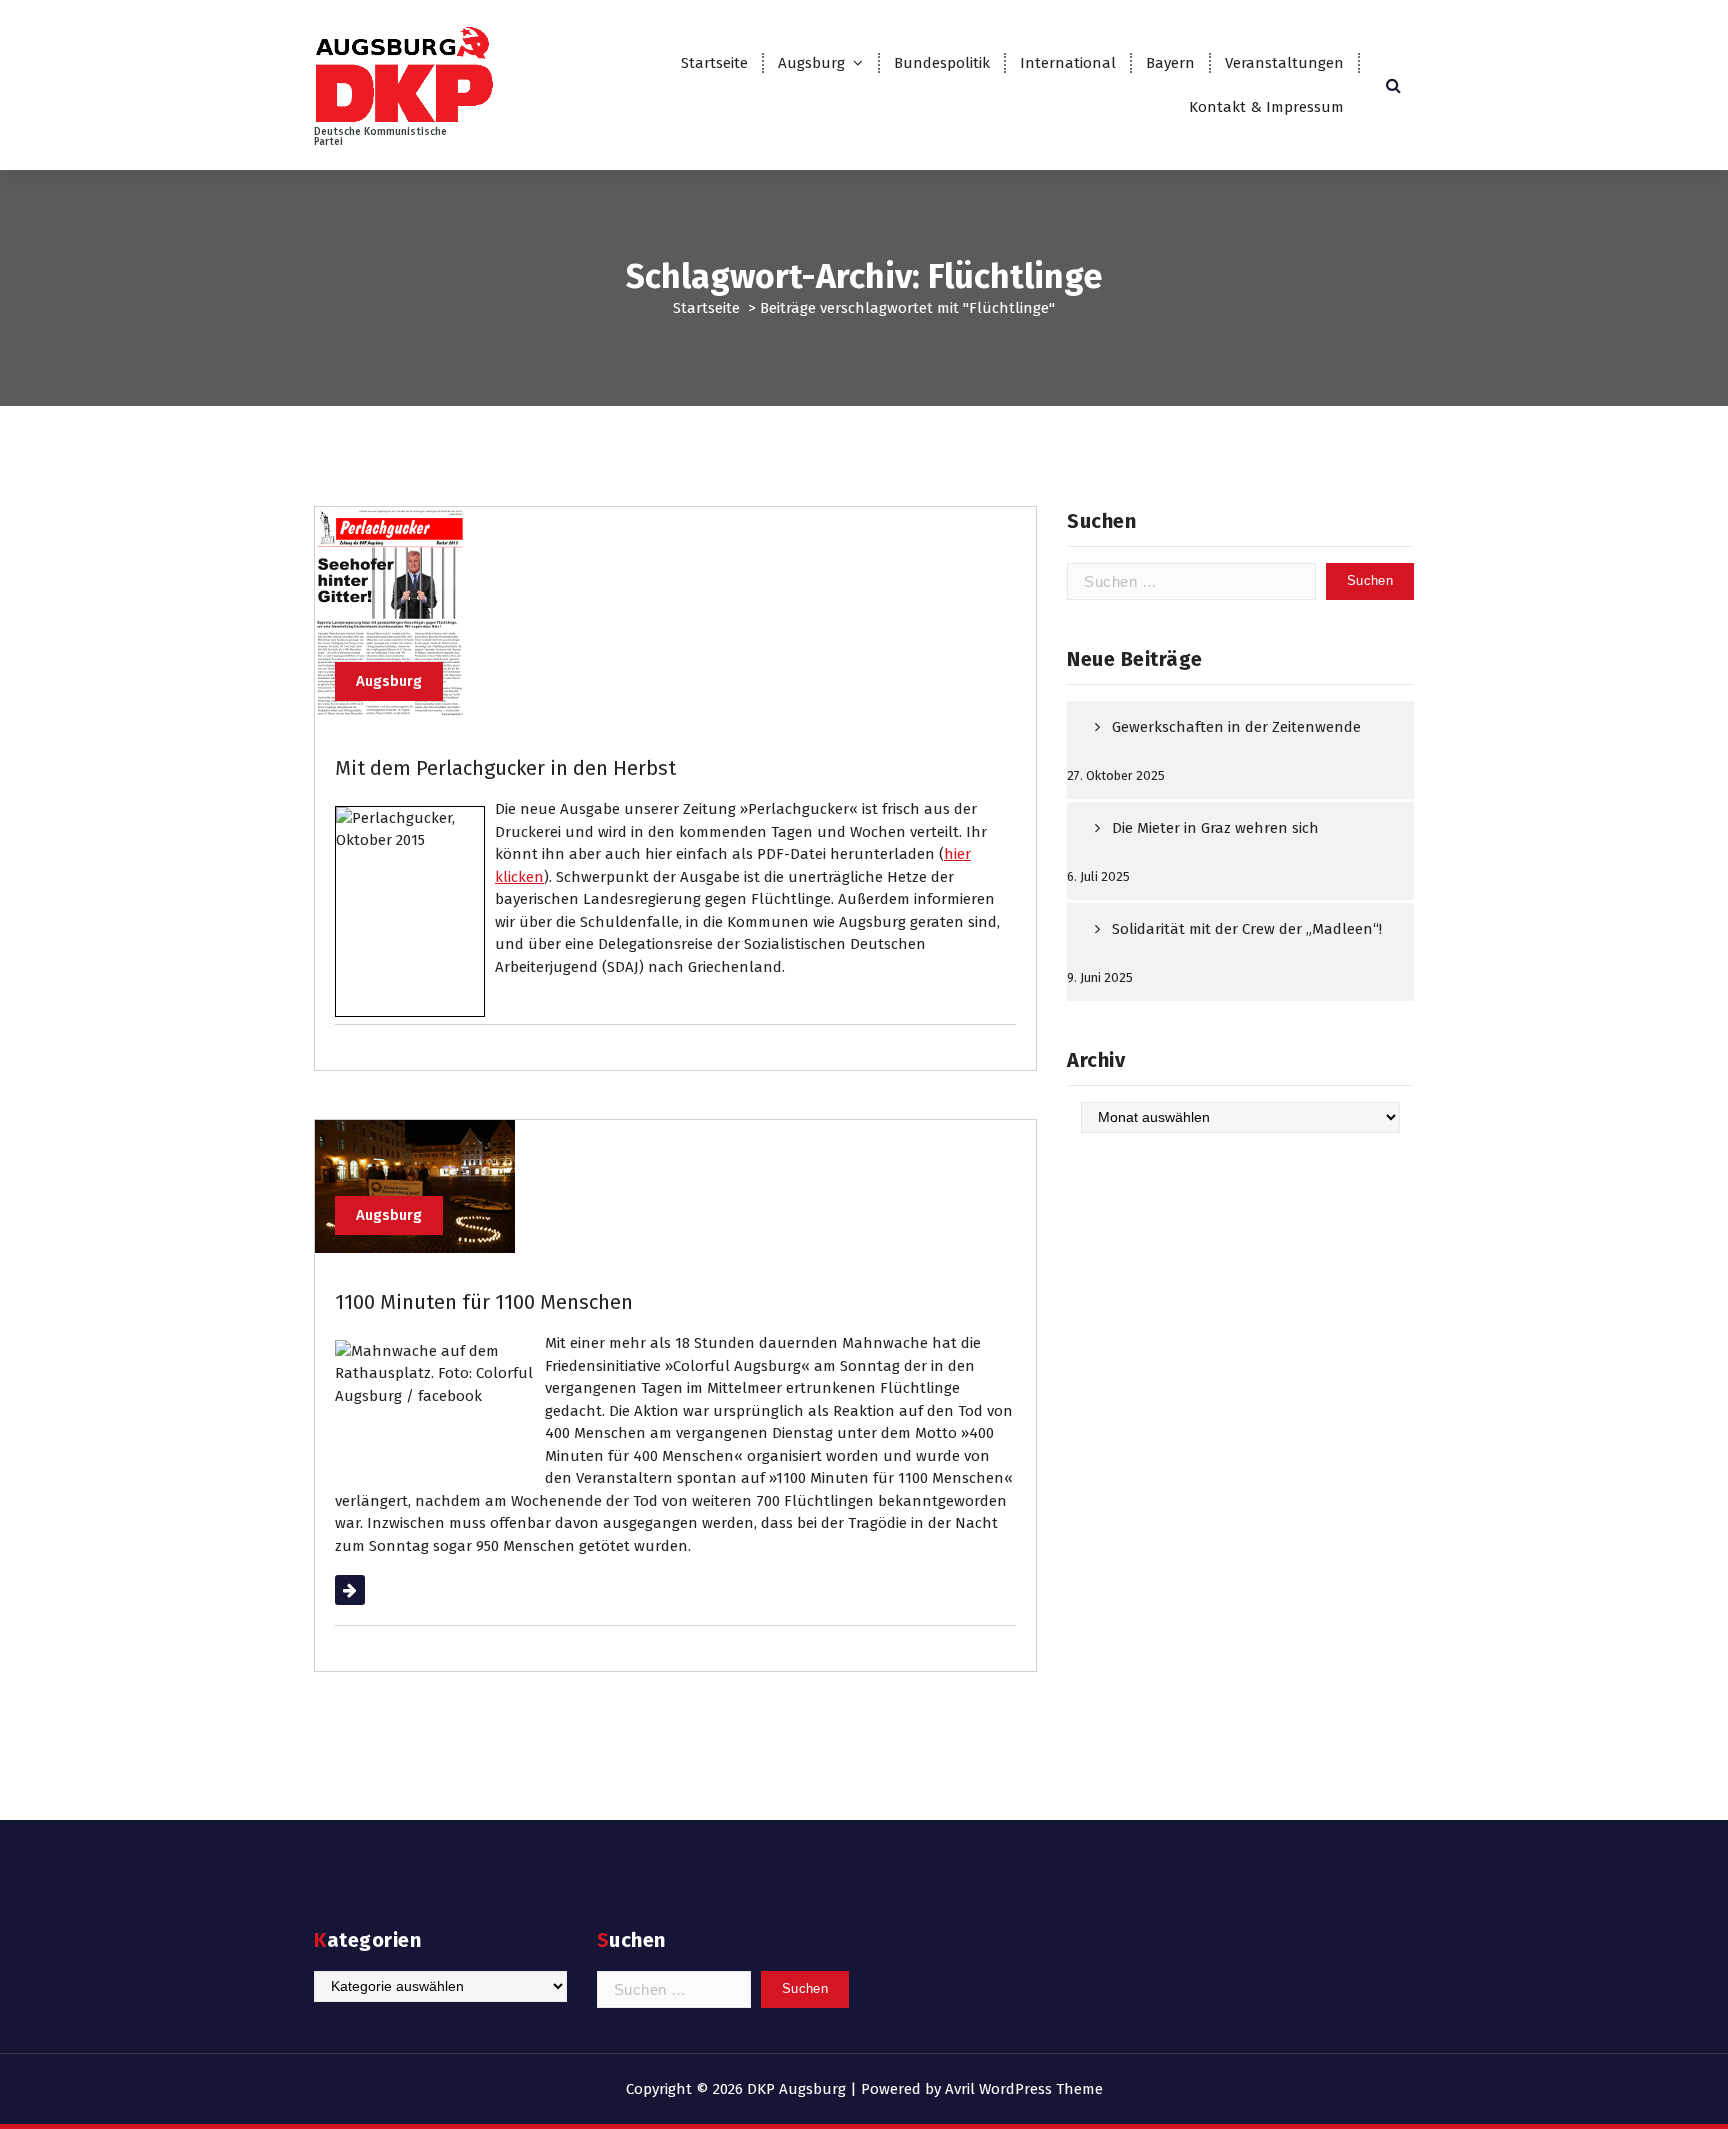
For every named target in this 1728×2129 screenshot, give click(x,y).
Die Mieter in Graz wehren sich (1215, 828)
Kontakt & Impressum (1266, 107)
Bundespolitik (942, 63)
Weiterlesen (375, 1590)
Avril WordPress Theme (1024, 2089)
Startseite (714, 63)
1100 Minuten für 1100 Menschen (484, 1302)
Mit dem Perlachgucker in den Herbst (505, 768)
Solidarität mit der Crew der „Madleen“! (1247, 929)
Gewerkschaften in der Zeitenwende (1236, 727)
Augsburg (811, 63)
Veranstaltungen (1284, 63)
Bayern (1170, 63)
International (1068, 63)
